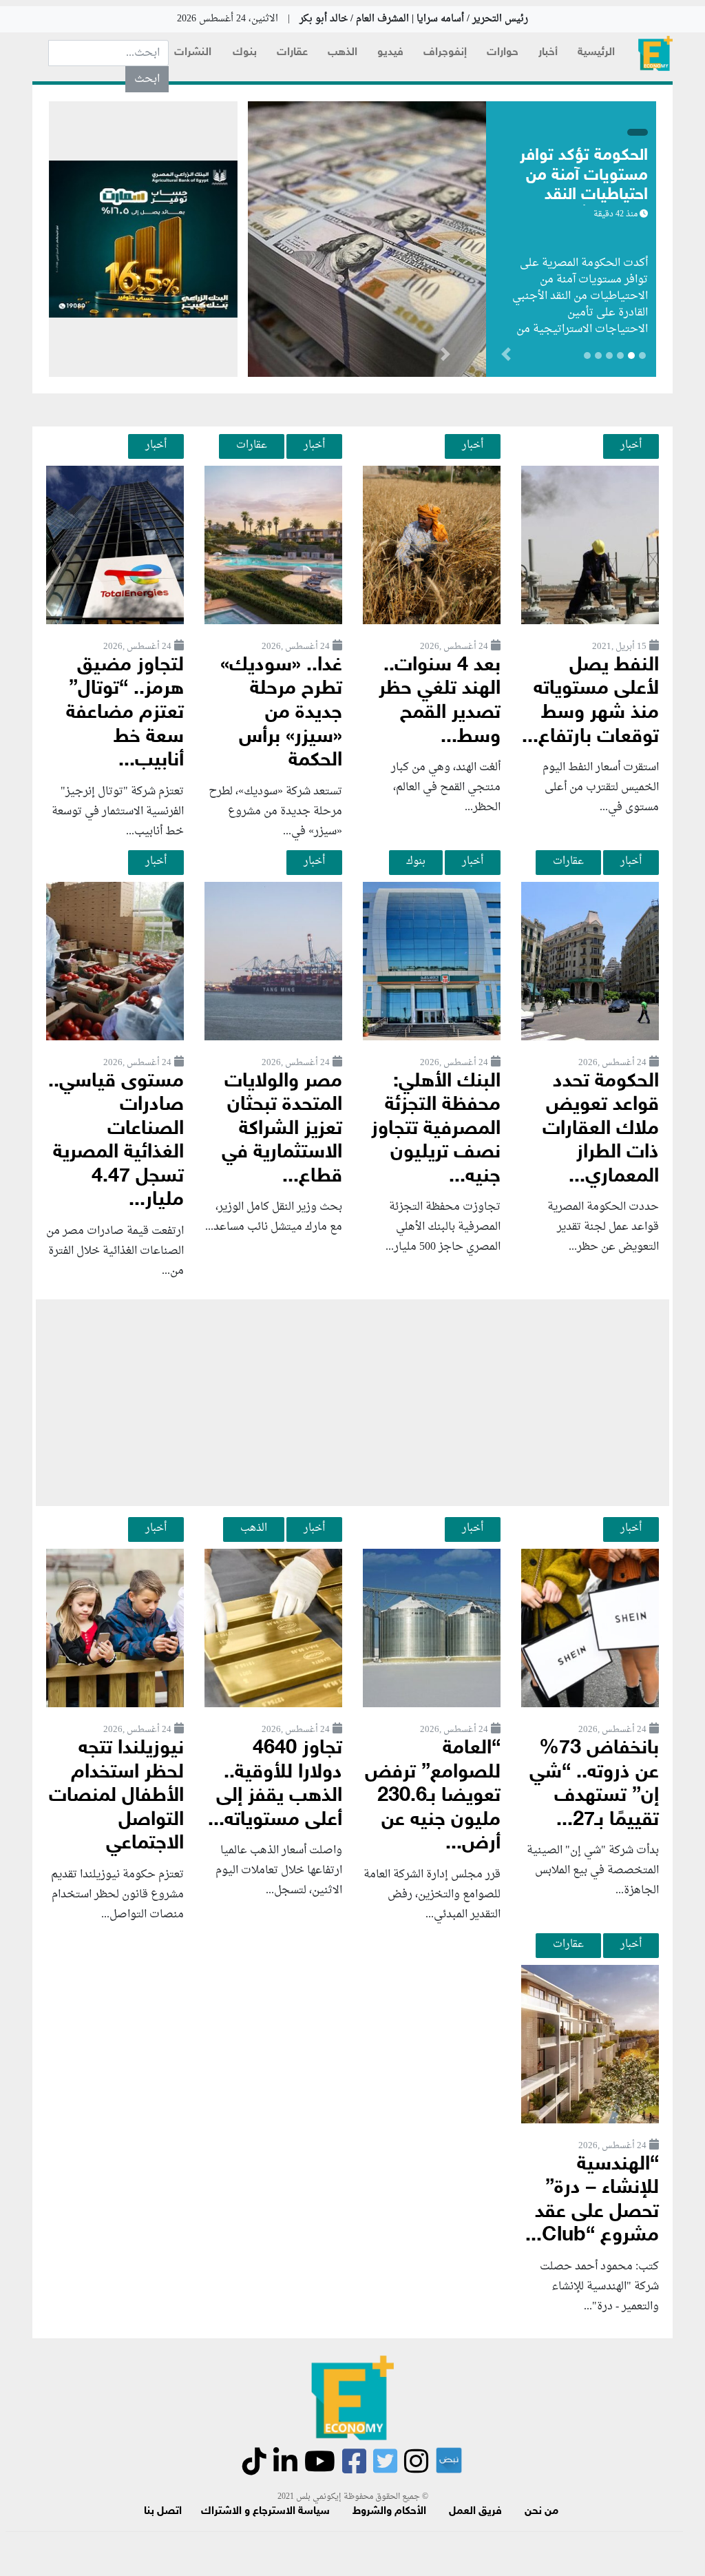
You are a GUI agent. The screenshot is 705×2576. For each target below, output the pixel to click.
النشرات (193, 53)
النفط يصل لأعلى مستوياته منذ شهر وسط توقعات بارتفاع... (590, 702)
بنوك (245, 53)
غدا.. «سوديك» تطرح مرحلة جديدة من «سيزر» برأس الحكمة (281, 713)
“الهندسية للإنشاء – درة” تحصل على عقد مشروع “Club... (592, 2201)
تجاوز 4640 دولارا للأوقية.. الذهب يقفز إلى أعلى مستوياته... (275, 1785)
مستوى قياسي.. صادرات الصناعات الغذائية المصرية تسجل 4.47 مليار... (116, 1142)
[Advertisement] (352, 1403)
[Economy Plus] (655, 53)
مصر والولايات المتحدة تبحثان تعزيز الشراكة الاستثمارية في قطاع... (282, 1130)
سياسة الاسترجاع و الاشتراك (265, 2512)
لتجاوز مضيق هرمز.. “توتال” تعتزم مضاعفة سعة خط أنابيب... (125, 713)
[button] (445, 357)
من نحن (541, 2512)
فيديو (390, 53)
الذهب (343, 53)
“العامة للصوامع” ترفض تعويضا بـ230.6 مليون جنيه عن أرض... (433, 1796)
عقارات (292, 53)
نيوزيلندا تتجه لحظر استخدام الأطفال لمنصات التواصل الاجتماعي (116, 1796)
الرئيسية (596, 53)
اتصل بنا (163, 2512)
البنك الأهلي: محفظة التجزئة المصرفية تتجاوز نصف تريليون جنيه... (436, 1130)
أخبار (548, 53)
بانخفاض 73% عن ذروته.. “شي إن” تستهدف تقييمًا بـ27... (594, 1785)
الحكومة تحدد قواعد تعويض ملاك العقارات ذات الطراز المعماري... (601, 1130)
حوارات (503, 53)
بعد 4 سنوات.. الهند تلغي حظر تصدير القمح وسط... (440, 702)
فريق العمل (475, 2512)
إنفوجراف (445, 53)
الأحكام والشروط (389, 2512)
